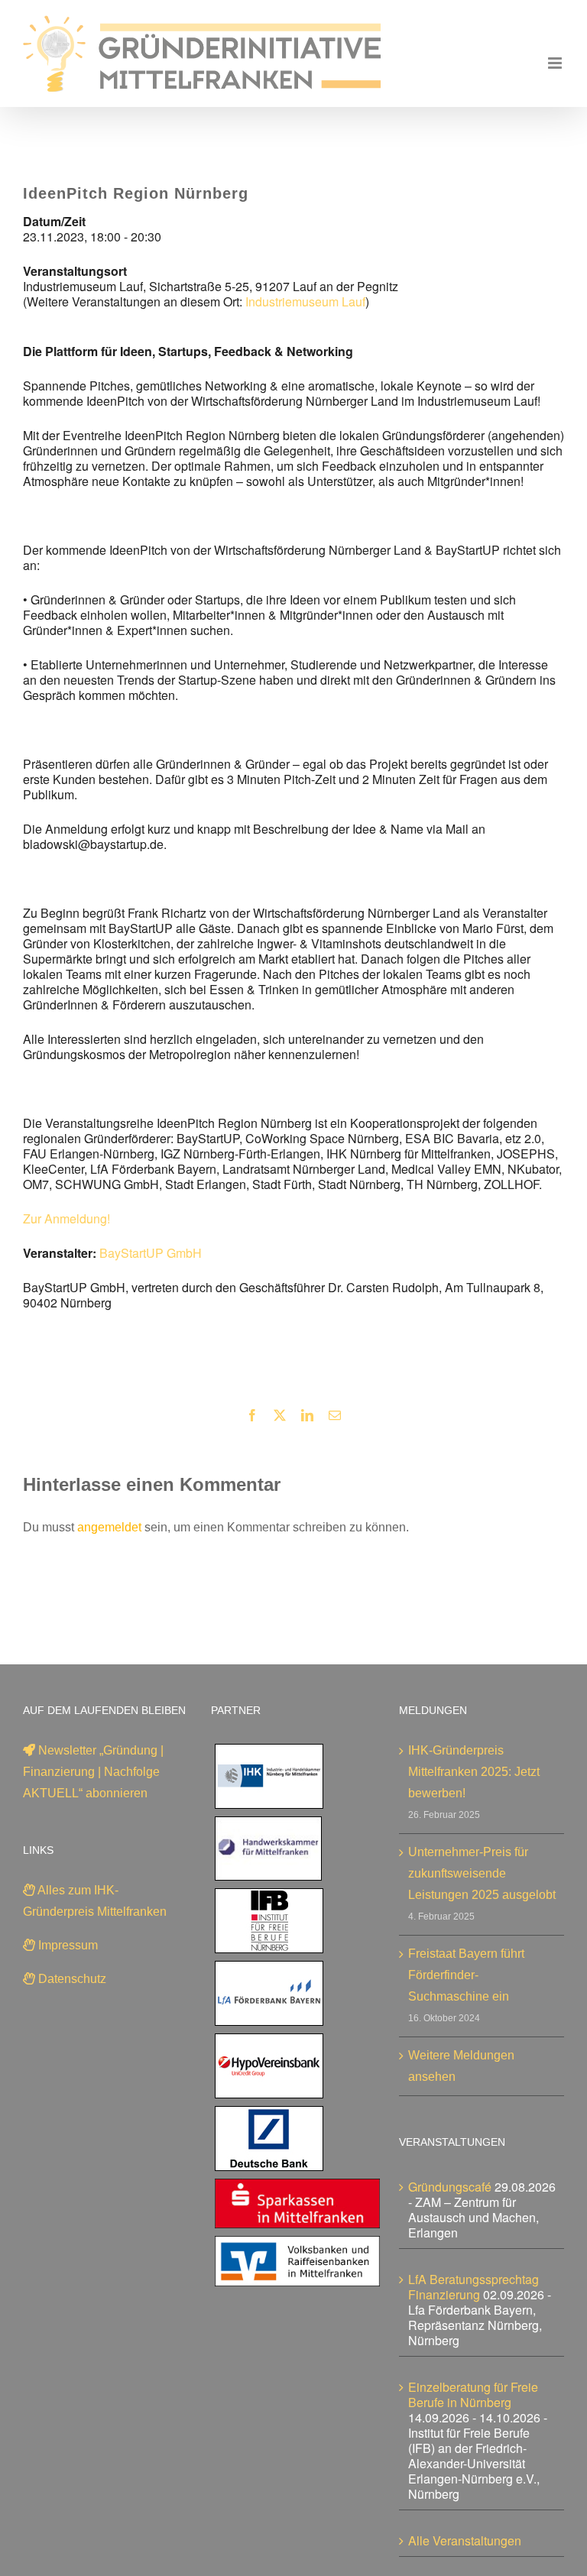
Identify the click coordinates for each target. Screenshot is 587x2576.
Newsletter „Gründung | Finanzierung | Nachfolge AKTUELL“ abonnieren (93, 1772)
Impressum (66, 1945)
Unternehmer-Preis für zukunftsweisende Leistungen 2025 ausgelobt (482, 1873)
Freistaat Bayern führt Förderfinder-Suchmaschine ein (466, 1975)
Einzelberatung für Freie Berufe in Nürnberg (473, 2395)
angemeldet (109, 1527)
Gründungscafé (450, 2187)
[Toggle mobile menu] (556, 63)
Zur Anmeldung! (66, 1218)
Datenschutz (71, 1979)
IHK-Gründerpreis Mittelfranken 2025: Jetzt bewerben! (474, 1772)
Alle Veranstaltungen (465, 2540)
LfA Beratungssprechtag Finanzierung (473, 2287)
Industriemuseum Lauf (305, 301)
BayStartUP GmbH (151, 1253)
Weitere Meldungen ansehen (461, 2066)
